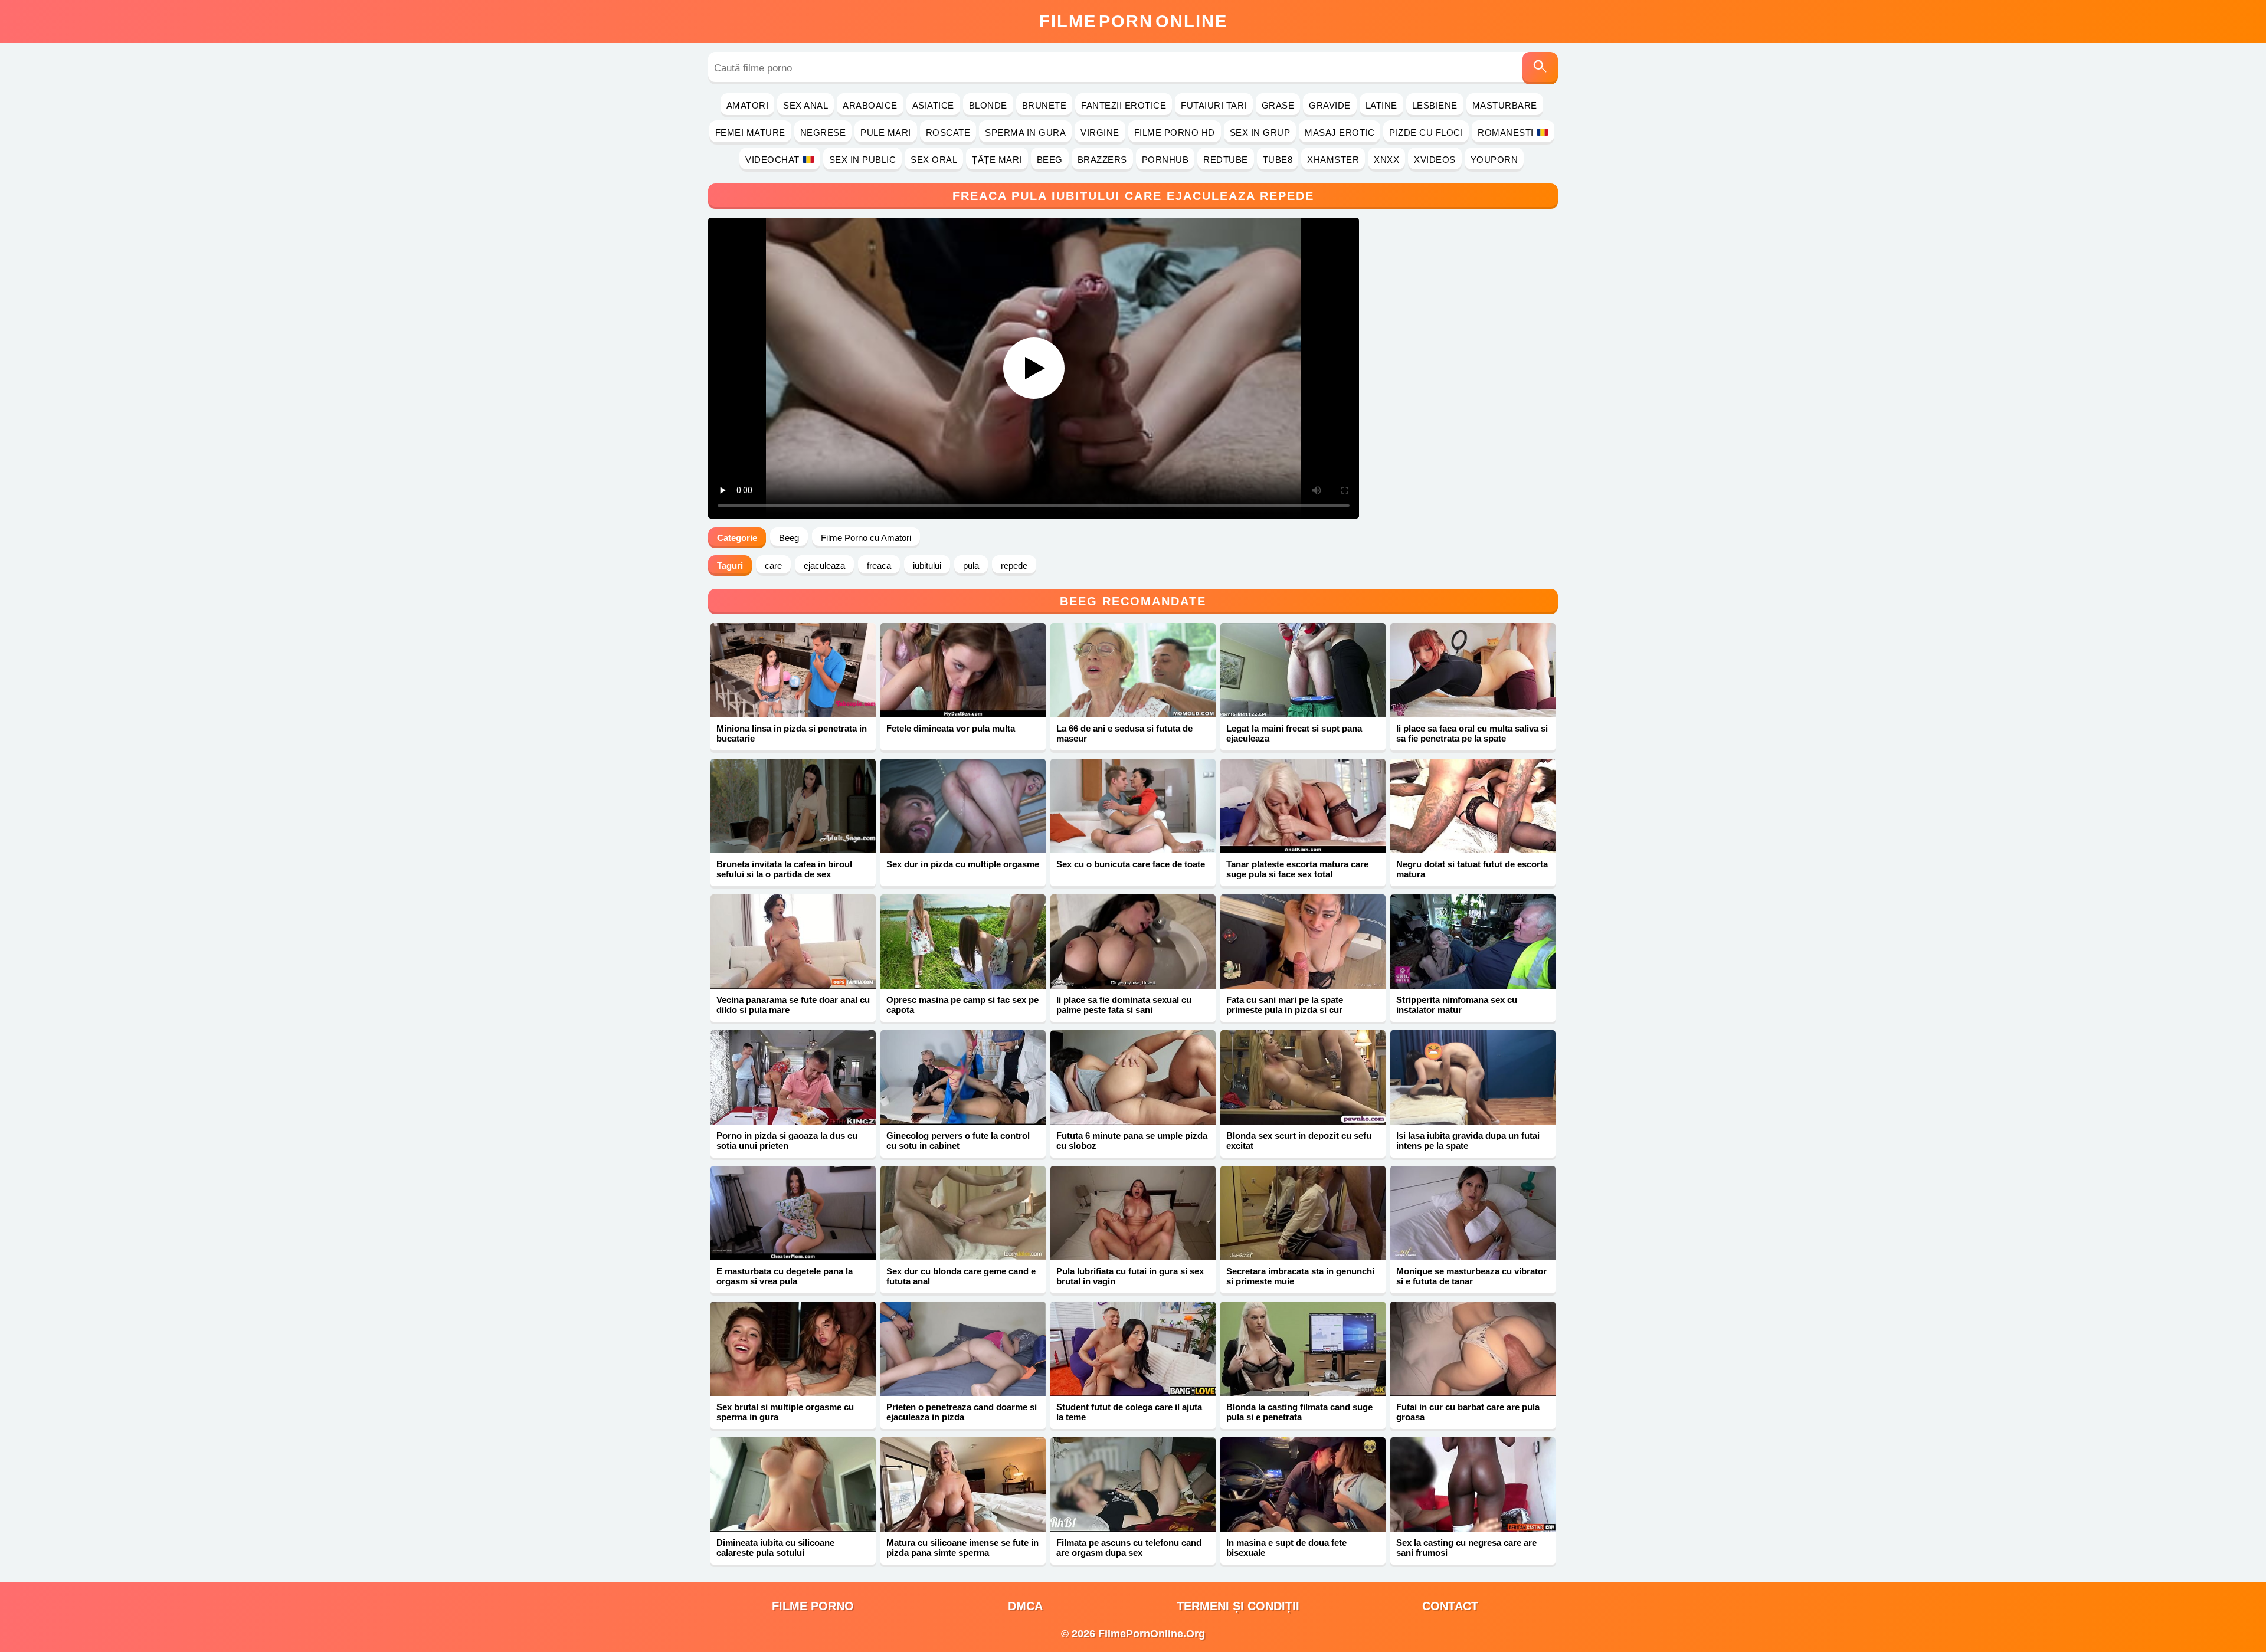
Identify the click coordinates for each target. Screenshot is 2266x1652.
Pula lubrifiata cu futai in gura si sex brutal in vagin (1130, 1276)
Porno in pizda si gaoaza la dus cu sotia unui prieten (787, 1140)
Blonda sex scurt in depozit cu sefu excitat (1299, 1140)
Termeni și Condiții (1238, 1606)
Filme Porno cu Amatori (866, 538)
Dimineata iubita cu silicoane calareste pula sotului (775, 1548)
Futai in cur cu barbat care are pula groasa (1468, 1412)
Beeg (1050, 160)
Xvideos (1435, 160)
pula (971, 566)
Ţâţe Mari (997, 160)
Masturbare (1505, 105)
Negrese (823, 132)
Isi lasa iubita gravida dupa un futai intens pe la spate (1468, 1140)
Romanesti (1506, 132)
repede (1014, 566)
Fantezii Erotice (1124, 105)
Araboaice (870, 105)
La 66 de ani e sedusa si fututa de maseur (1124, 733)
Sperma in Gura (1025, 132)
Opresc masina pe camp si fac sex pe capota (962, 1005)
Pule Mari (886, 132)
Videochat (772, 160)
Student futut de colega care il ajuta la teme (1129, 1412)
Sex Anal (805, 105)
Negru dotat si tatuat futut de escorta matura (1472, 869)
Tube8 (1278, 160)
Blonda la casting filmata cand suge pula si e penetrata (1299, 1412)
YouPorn (1494, 160)
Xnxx (1386, 160)
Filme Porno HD (1175, 132)
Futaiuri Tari (1214, 105)
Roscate (948, 132)
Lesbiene (1435, 105)
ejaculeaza (824, 566)
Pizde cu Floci (1426, 132)
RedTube (1226, 160)
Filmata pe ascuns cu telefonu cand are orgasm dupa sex (1129, 1548)
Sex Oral (934, 160)
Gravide (1330, 105)
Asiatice (933, 105)
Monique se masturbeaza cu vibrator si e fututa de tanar (1471, 1276)
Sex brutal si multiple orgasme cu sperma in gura (785, 1412)
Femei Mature (750, 132)
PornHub (1165, 160)
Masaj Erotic (1340, 132)
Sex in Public (863, 160)
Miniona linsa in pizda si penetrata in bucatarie (792, 733)
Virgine (1100, 132)
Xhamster (1333, 160)
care (773, 566)
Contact (1450, 1606)
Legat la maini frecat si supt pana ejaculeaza (1294, 733)
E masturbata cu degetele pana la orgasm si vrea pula (785, 1276)
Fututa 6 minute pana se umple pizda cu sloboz (1132, 1140)
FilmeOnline (1133, 21)
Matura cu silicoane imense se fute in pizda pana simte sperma (962, 1548)
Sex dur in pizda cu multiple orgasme (963, 864)
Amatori (748, 105)
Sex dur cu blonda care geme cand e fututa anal (961, 1276)
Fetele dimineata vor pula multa (951, 728)
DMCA (1025, 1606)
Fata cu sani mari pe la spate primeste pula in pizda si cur (1285, 1005)
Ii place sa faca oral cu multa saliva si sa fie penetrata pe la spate (1472, 733)
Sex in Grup (1260, 132)
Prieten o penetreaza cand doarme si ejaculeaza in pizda (962, 1412)
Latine (1381, 105)
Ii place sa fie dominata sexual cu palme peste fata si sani (1124, 1005)
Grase (1278, 105)
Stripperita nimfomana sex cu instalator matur (1457, 1005)
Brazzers (1102, 160)
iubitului (927, 566)
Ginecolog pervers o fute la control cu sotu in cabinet (958, 1140)
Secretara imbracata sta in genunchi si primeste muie (1300, 1276)
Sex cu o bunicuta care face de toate (1131, 864)
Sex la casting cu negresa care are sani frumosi (1466, 1548)
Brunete (1044, 105)
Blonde (988, 105)
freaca (879, 566)
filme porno (813, 1606)
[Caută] (1540, 68)
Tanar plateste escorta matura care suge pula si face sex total (1297, 869)
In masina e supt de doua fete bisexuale (1286, 1548)
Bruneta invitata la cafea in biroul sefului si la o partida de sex (784, 869)
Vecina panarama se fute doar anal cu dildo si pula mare (793, 1005)
